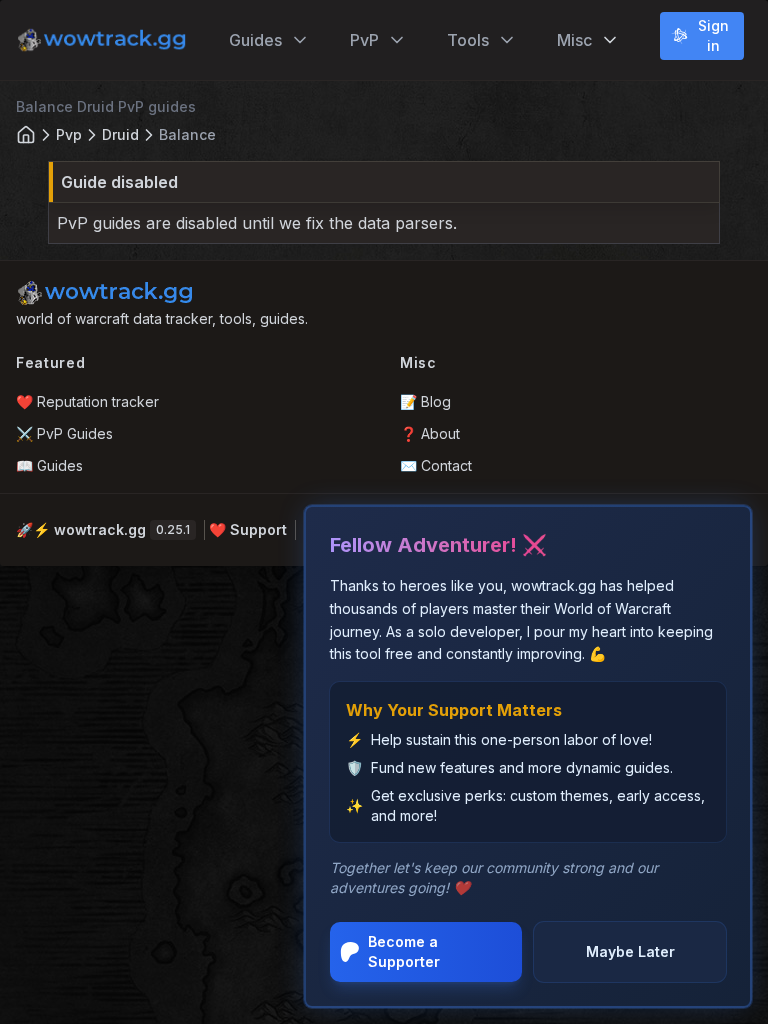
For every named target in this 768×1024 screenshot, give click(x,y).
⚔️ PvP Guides (64, 433)
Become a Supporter (404, 951)
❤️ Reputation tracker (87, 401)
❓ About (430, 433)
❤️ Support (248, 529)
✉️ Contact (436, 465)
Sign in (713, 35)
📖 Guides (49, 465)
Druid (120, 134)
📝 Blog (425, 401)
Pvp (69, 134)
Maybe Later (630, 951)
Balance (187, 134)
